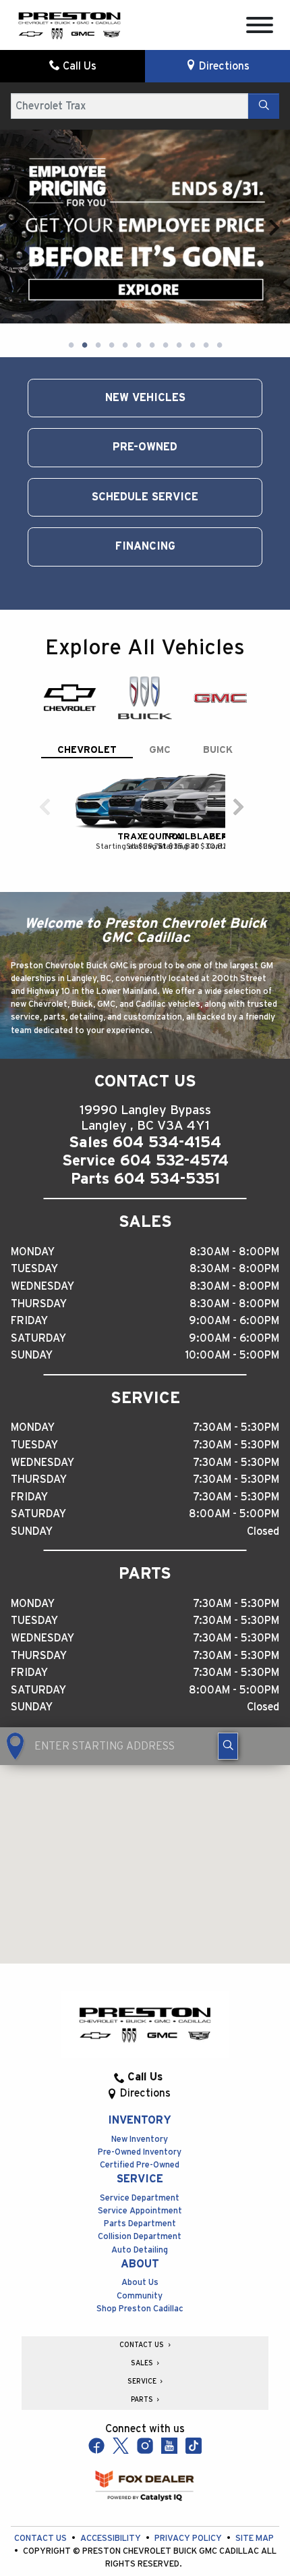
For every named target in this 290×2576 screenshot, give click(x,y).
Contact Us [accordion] (143, 2299)
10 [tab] (192, 300)
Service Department (140, 2152)
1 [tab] (71, 300)
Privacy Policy (189, 2493)
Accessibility (112, 2493)
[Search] (264, 106)
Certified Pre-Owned (140, 2120)
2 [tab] (84, 300)
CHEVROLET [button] (87, 705)
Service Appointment (140, 2166)
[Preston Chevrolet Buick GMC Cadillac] (69, 24)
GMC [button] (160, 705)
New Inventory (140, 2094)
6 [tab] (138, 300)
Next (274, 204)
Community (140, 2250)
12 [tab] (219, 300)
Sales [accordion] (143, 2318)
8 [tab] (165, 300)
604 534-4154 (167, 1097)
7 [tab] (152, 300)
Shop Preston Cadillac (140, 2263)
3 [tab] (98, 300)
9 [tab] (179, 300)
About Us (140, 2237)
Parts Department (140, 2179)
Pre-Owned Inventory (140, 2107)
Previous (16, 204)
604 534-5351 (167, 1134)
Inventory (140, 2075)
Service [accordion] (143, 2336)
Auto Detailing (140, 2204)
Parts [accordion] (143, 2355)
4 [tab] (111, 300)
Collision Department (140, 2191)
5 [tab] (125, 300)
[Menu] (260, 27)
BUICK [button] (218, 705)
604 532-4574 (174, 1115)
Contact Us (41, 2493)
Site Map (255, 2493)
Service (140, 2134)
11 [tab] (206, 300)
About (140, 2218)
